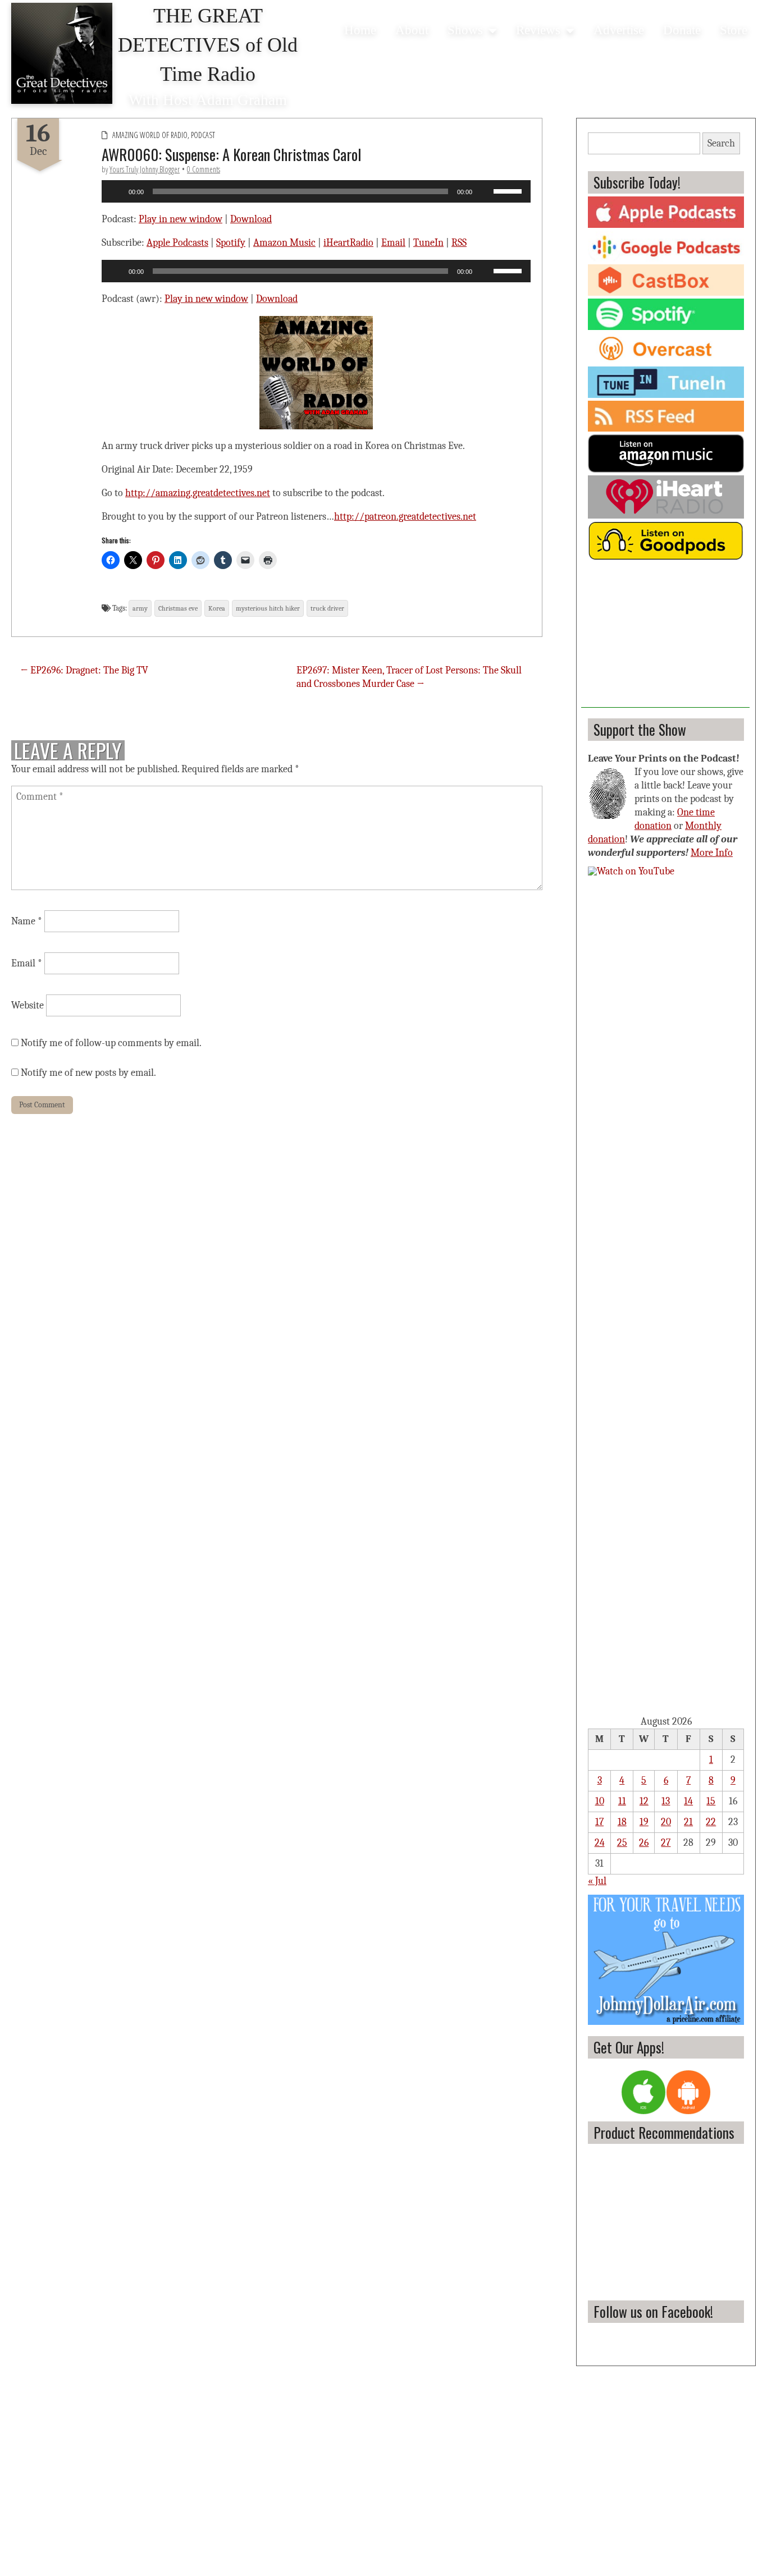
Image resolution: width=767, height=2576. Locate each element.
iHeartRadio (348, 243)
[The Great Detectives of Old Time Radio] (62, 53)
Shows (465, 30)
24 (600, 1843)
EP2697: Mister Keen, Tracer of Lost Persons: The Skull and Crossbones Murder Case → (409, 677)
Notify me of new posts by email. (88, 1073)
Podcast (203, 135)
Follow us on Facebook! (653, 2311)
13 (666, 1801)
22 (711, 1822)
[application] (316, 191)
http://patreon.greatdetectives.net (405, 517)
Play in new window (181, 219)
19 (644, 1822)
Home (360, 30)
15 (711, 1801)
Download (251, 219)
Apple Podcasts (177, 243)
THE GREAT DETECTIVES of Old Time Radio (208, 45)
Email (393, 243)
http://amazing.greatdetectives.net (198, 493)
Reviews (538, 30)
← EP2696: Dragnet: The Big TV (84, 670)
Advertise (619, 30)
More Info (712, 853)
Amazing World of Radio (150, 135)
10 (600, 1801)
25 (622, 1843)
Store (734, 30)
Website (28, 1005)
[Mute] (485, 191)
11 (622, 1801)
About (412, 30)
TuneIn (428, 243)
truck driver (327, 608)
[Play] (116, 191)
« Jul (597, 1881)
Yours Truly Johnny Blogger (145, 169)
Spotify (231, 243)
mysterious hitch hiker (268, 608)
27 (666, 1843)
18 (622, 1822)
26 (644, 1843)
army (140, 608)
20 (666, 1822)
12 (644, 1801)
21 (688, 1822)
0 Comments (204, 169)
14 (688, 1801)
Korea (217, 608)
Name (27, 921)
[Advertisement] (665, 638)
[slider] (509, 190)
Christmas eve (178, 608)
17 (599, 1822)
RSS (459, 243)
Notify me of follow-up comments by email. (111, 1043)
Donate (682, 30)
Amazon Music (284, 243)
